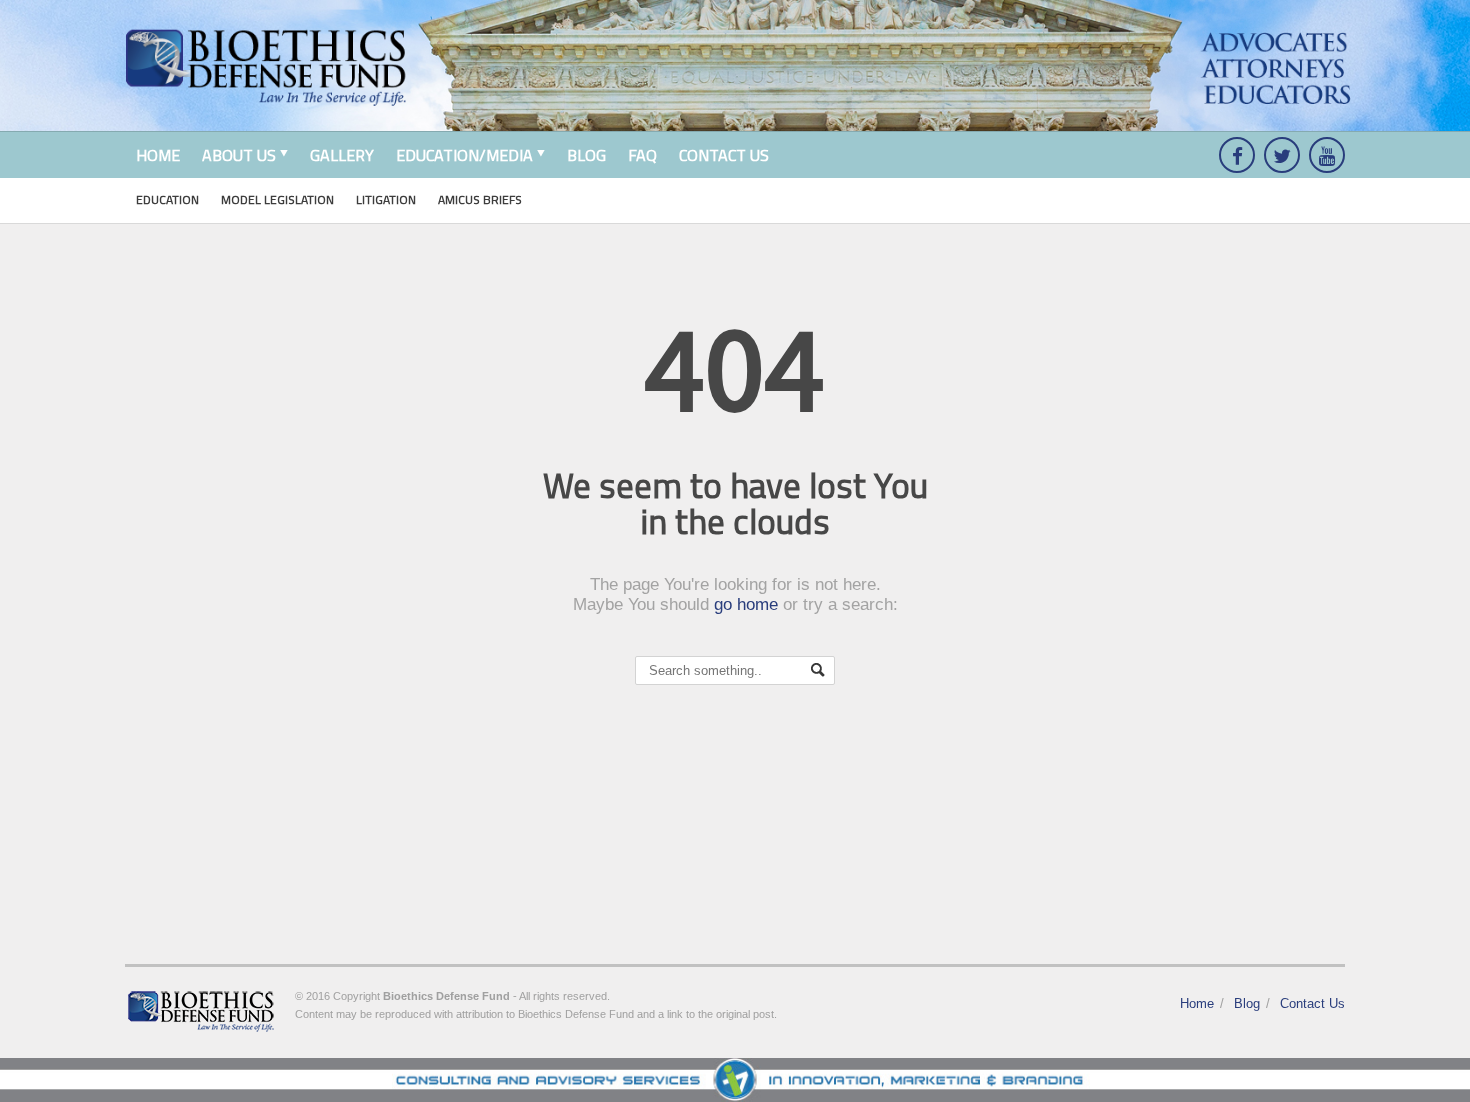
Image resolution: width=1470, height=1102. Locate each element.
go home (746, 604)
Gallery (342, 155)
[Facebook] (1237, 155)
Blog (586, 155)
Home (158, 155)
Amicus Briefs (480, 199)
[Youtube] (1327, 155)
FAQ (642, 155)
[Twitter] (1282, 155)
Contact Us (724, 155)
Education (167, 199)
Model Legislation (277, 199)
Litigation (386, 199)
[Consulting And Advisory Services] (735, 1080)
